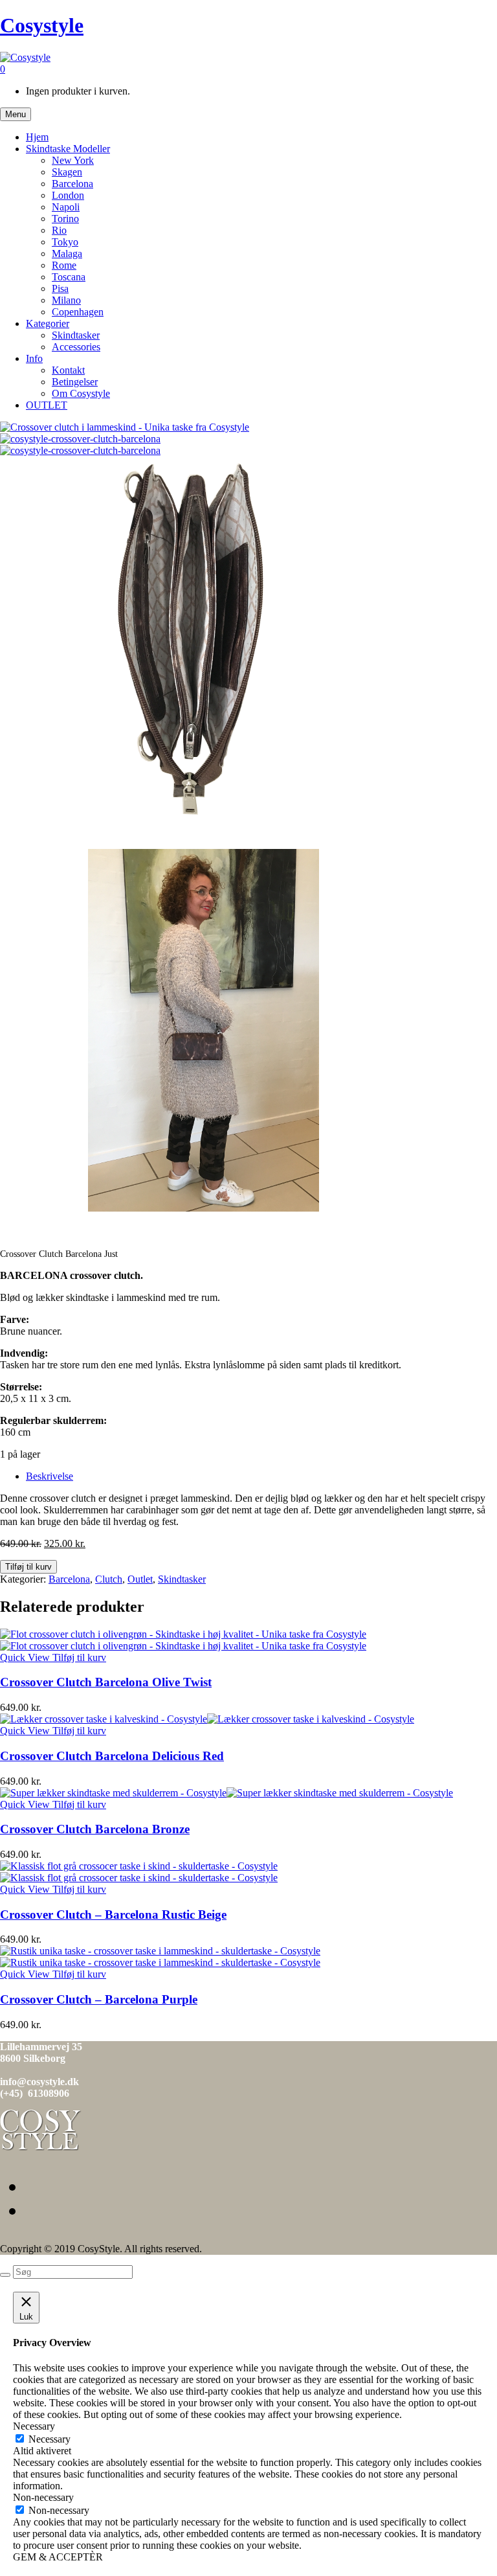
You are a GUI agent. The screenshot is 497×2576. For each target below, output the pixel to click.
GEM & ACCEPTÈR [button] (58, 2557)
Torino (65, 219)
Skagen (67, 172)
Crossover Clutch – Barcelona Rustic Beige (113, 1915)
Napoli (66, 207)
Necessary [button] (34, 2426)
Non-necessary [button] (43, 2497)
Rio (59, 230)
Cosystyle (42, 25)
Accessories (76, 347)
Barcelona (72, 184)
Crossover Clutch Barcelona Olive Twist (106, 1682)
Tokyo (65, 242)
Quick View (26, 1657)
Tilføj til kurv (28, 1567)
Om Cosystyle (81, 393)
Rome (64, 265)
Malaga (67, 254)
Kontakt (68, 370)
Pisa (60, 288)
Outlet (140, 1579)
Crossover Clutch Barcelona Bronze (95, 1829)
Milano (66, 300)
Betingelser (75, 382)
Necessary (50, 2439)
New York (73, 160)
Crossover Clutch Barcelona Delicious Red (112, 1756)
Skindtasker (76, 335)
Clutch (109, 1579)
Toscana (69, 277)
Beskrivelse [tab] (50, 1476)
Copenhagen (78, 312)
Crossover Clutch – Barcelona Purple (99, 1999)
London (68, 195)
